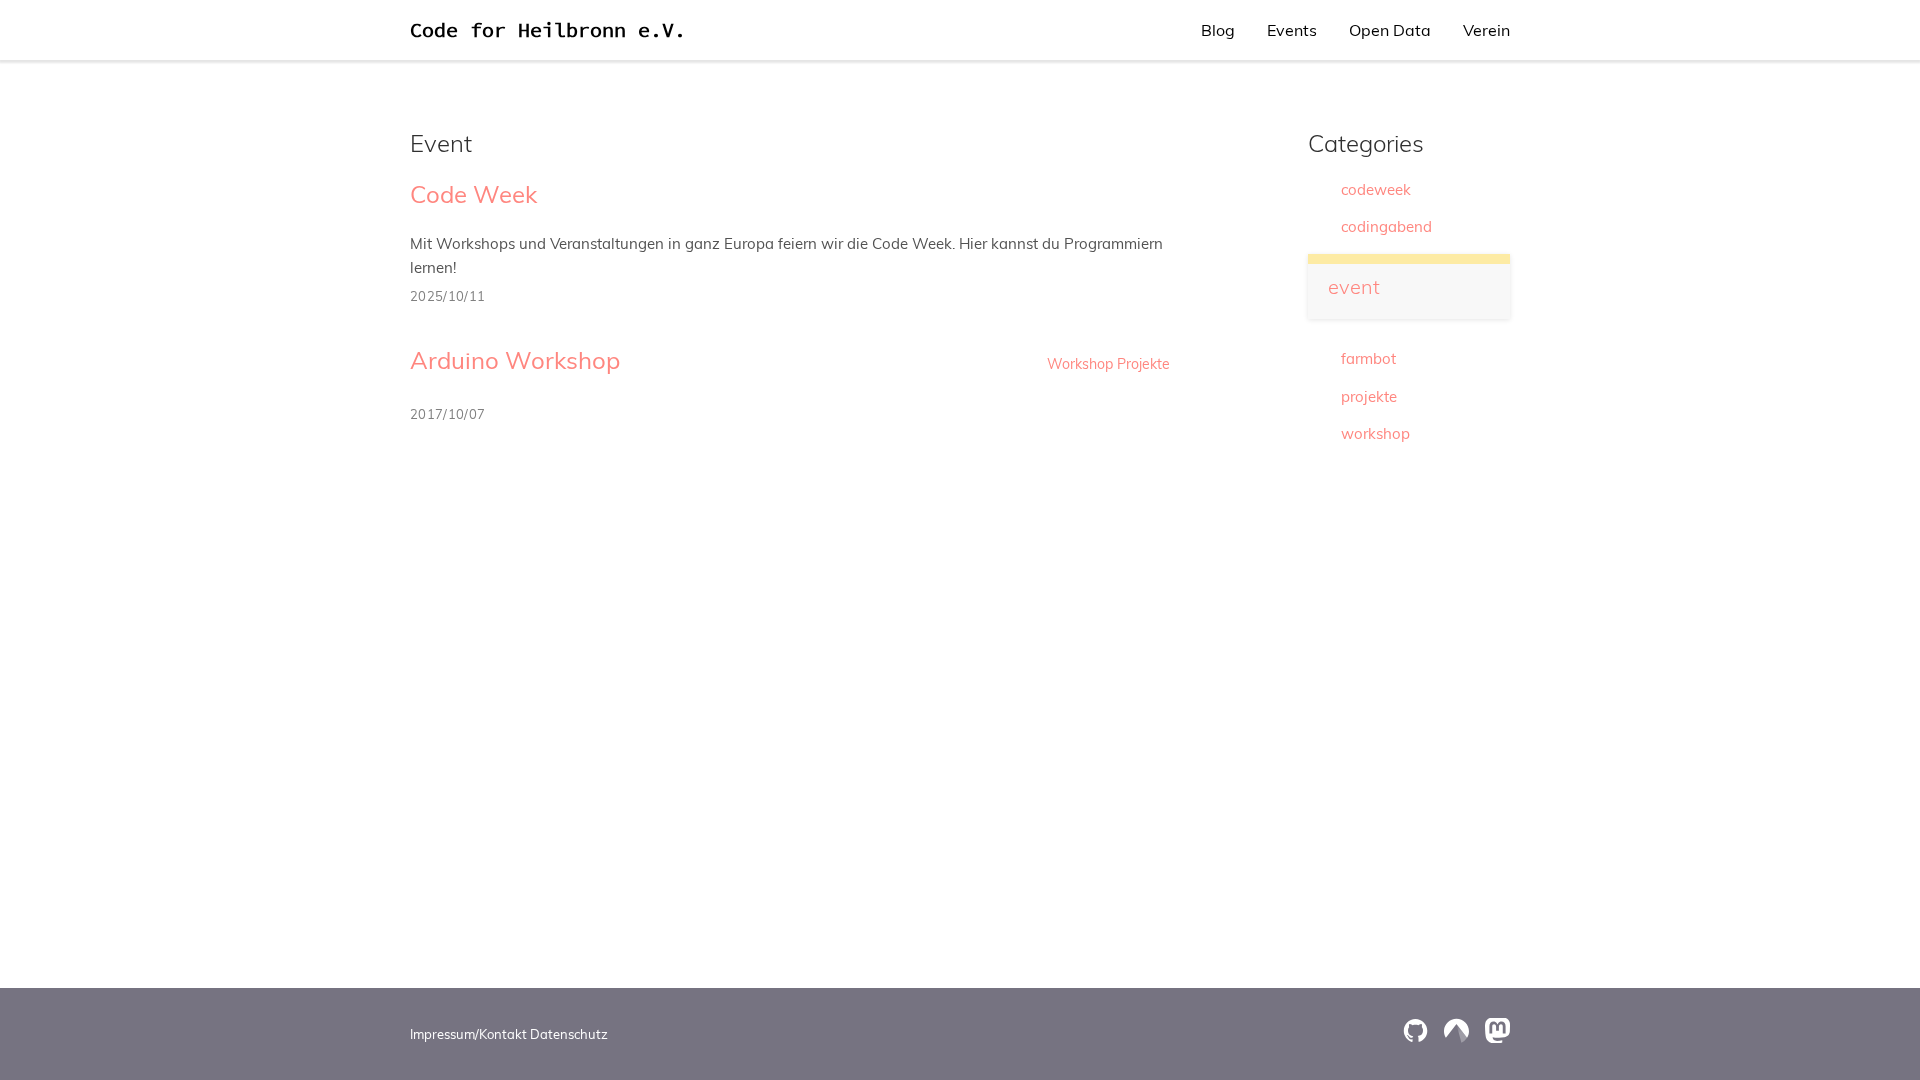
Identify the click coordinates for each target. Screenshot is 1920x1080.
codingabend (1386, 226)
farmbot (1368, 358)
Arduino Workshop (515, 360)
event (1354, 286)
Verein (1486, 30)
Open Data (1390, 30)
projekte (1369, 396)
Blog (1218, 30)
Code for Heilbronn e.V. (548, 29)
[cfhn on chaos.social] (1497, 1030)
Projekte (1143, 364)
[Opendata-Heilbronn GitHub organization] (1415, 1030)
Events (1292, 30)
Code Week (473, 194)
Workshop (1080, 364)
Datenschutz (569, 1034)
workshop (1375, 433)
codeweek (1376, 189)
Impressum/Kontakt (468, 1034)
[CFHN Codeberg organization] (1456, 1030)
